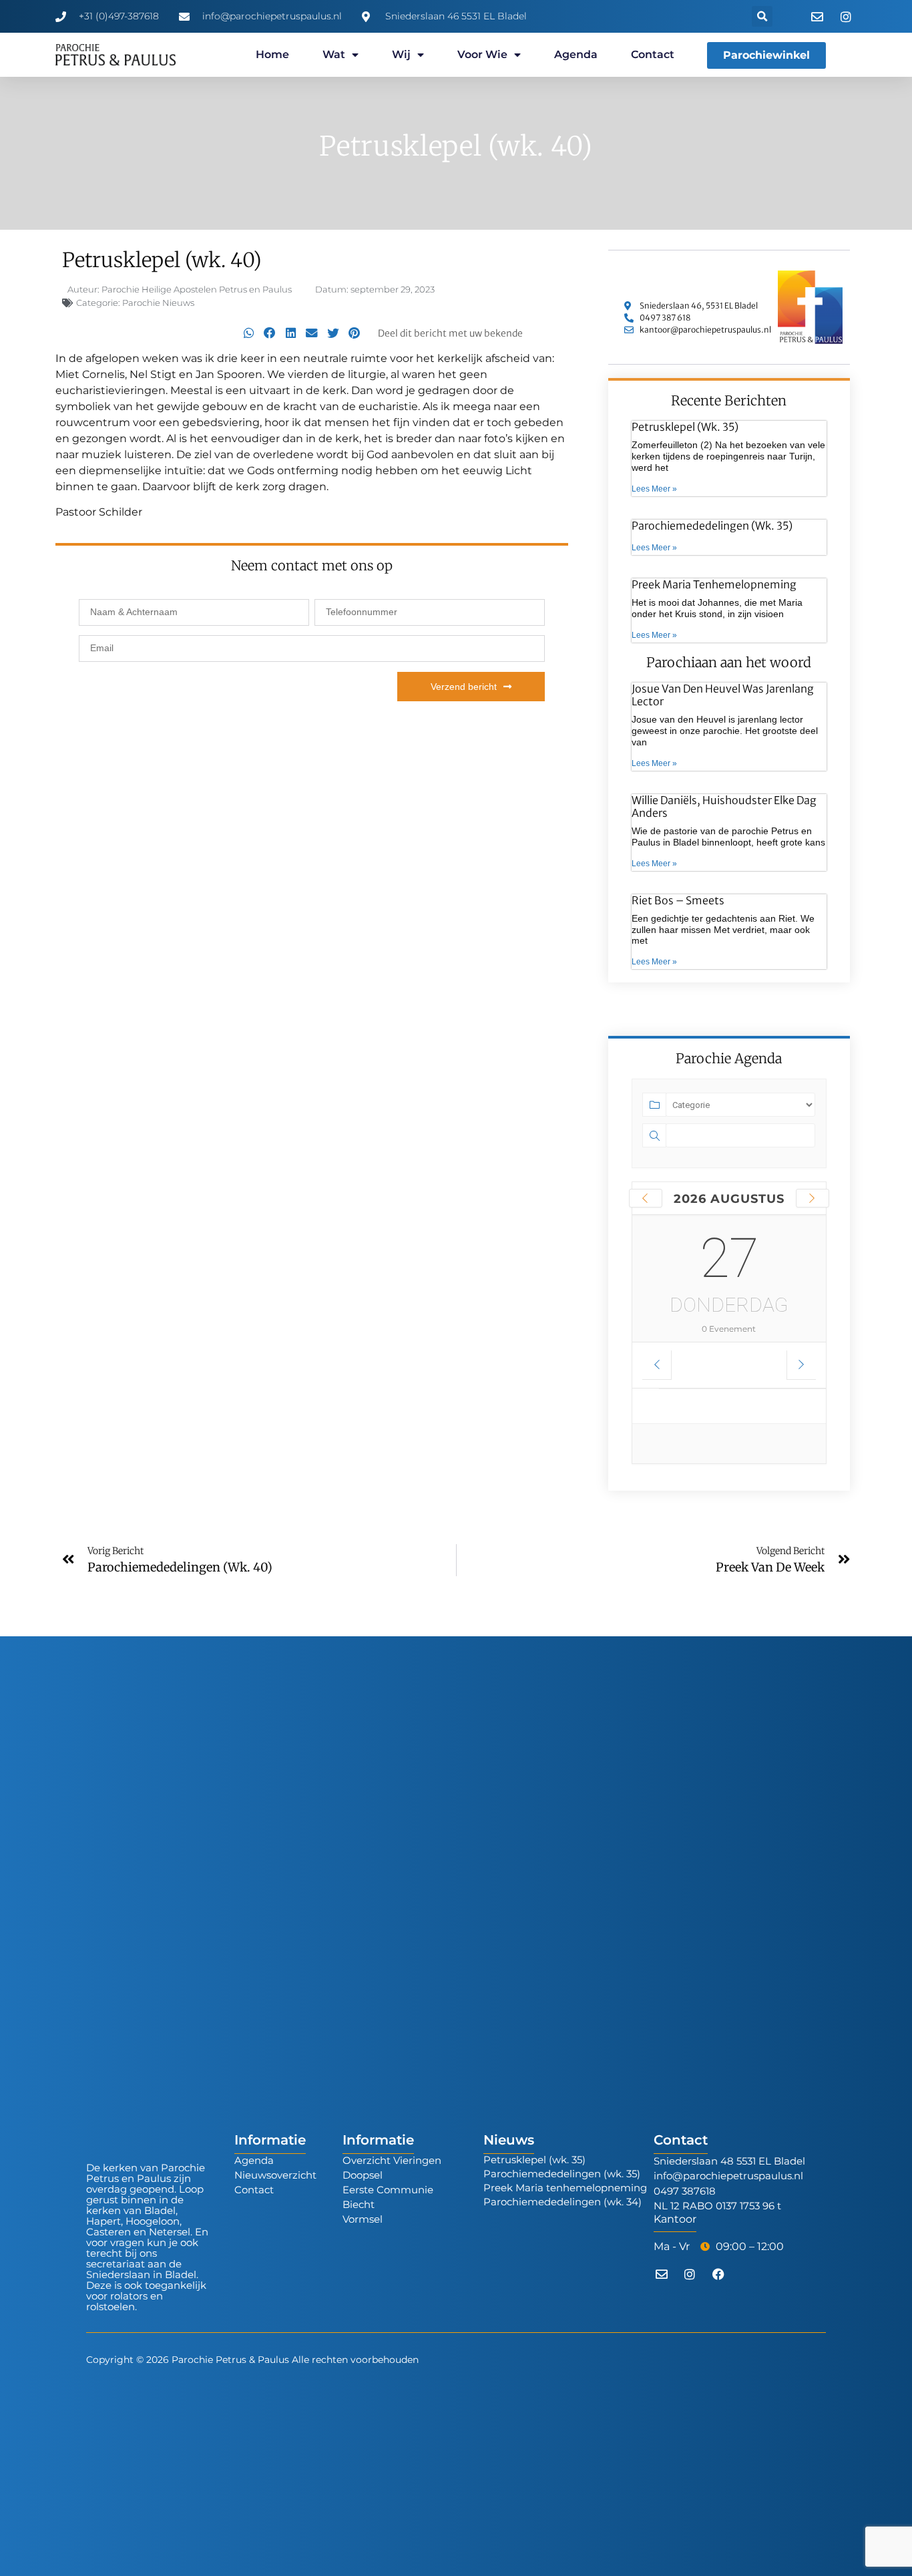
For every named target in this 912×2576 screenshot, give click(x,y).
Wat (334, 54)
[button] (762, 16)
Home (272, 54)
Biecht (359, 2204)
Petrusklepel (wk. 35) (685, 427)
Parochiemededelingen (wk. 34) (562, 2202)
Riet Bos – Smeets (678, 900)
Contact (653, 54)
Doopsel (363, 2175)
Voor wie (482, 54)
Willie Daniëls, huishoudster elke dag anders (724, 806)
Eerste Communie (388, 2190)
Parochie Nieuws (158, 303)
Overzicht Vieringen (392, 2160)
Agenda (576, 54)
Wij (401, 54)
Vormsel (363, 2219)
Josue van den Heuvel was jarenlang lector (723, 695)
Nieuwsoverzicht (275, 2175)
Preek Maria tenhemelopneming (714, 584)
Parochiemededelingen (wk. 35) (712, 526)
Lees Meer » (654, 489)
